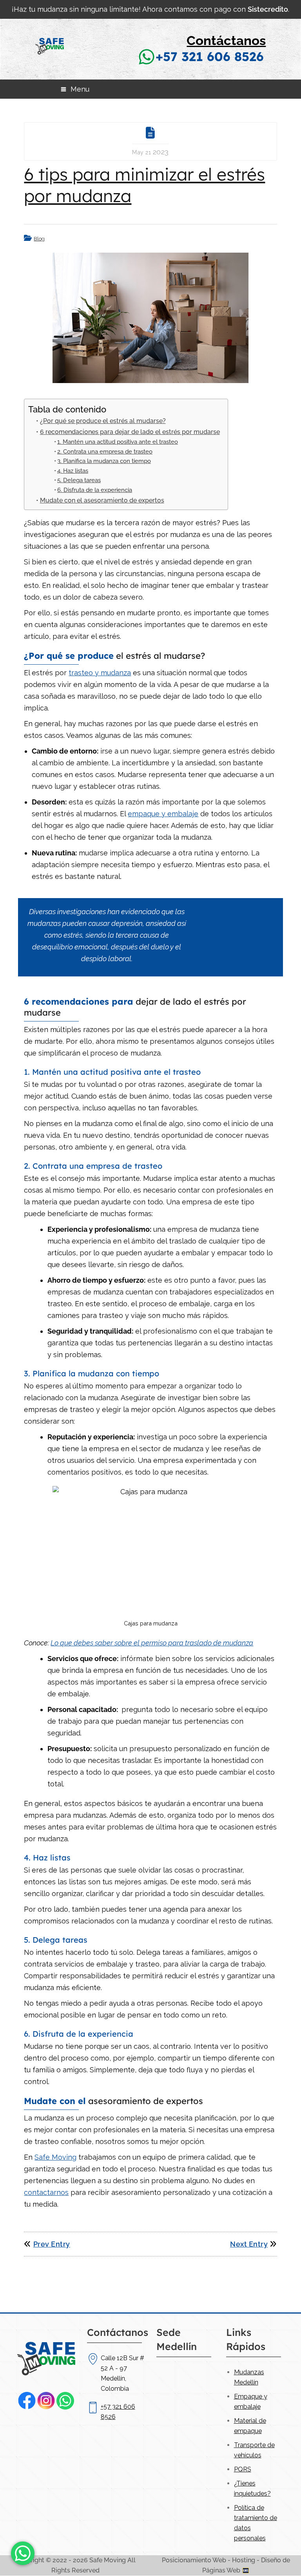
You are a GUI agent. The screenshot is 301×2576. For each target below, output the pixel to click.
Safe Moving (55, 2157)
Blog (39, 239)
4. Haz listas (73, 471)
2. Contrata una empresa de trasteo (105, 451)
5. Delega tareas (79, 480)
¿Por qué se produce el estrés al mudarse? (103, 421)
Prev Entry (52, 2244)
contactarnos (46, 2192)
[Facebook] (27, 2401)
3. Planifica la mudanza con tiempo (104, 461)
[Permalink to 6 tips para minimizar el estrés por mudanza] (150, 318)
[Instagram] (46, 2401)
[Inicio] (50, 67)
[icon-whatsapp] (23, 2553)
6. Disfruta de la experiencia (95, 490)
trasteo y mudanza (100, 673)
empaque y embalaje (163, 814)
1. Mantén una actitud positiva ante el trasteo (118, 442)
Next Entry (249, 2244)
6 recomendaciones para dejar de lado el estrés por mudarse (130, 432)
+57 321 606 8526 (210, 56)
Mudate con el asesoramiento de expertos (102, 500)
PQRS (243, 2469)
